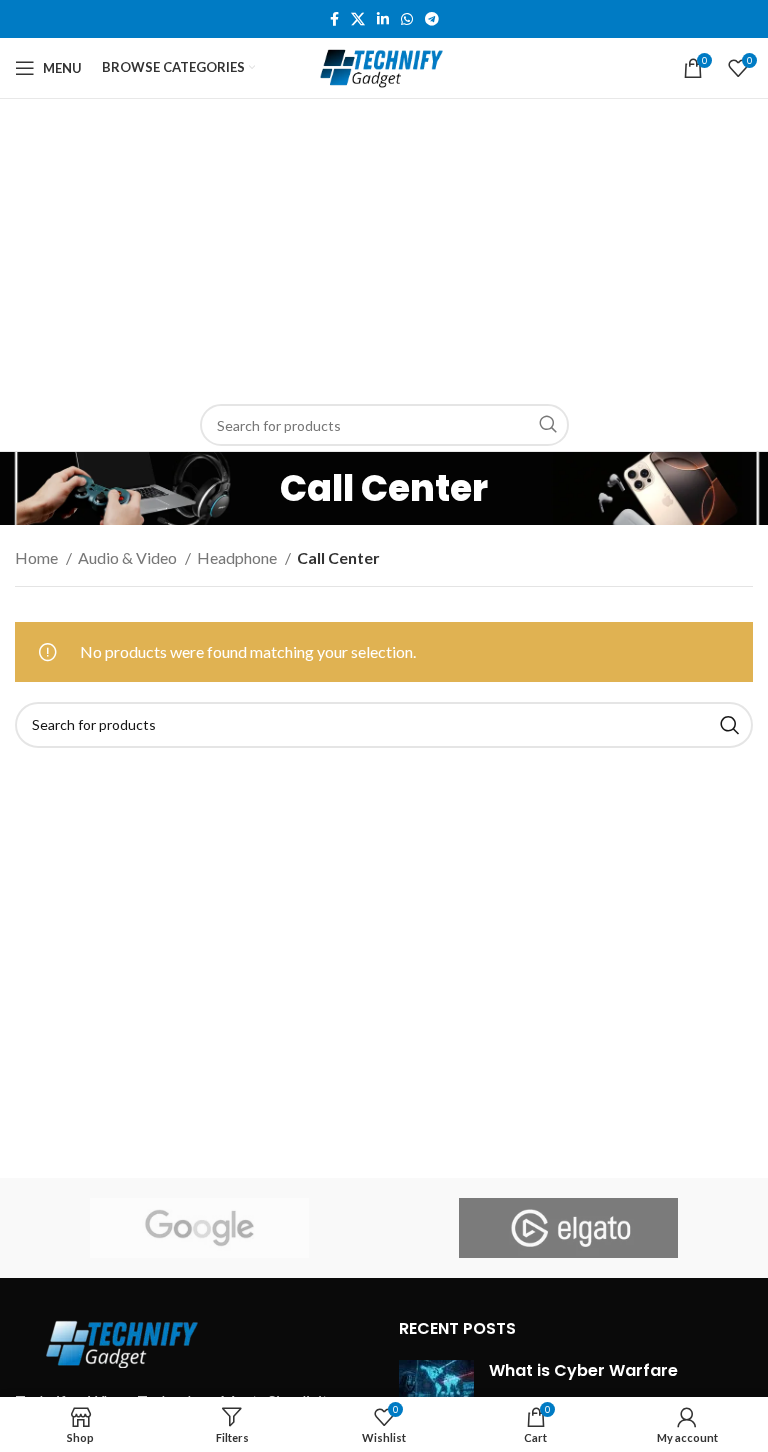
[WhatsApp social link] (407, 19)
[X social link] (358, 19)
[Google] (199, 1228)
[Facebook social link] (334, 19)
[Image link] (125, 1340)
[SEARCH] (548, 425)
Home (38, 557)
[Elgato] (568, 1228)
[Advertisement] (384, 249)
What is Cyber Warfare (583, 1370)
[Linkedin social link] (383, 19)
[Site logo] (384, 65)
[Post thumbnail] (436, 1390)
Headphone (238, 557)
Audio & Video (129, 557)
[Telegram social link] (432, 19)
